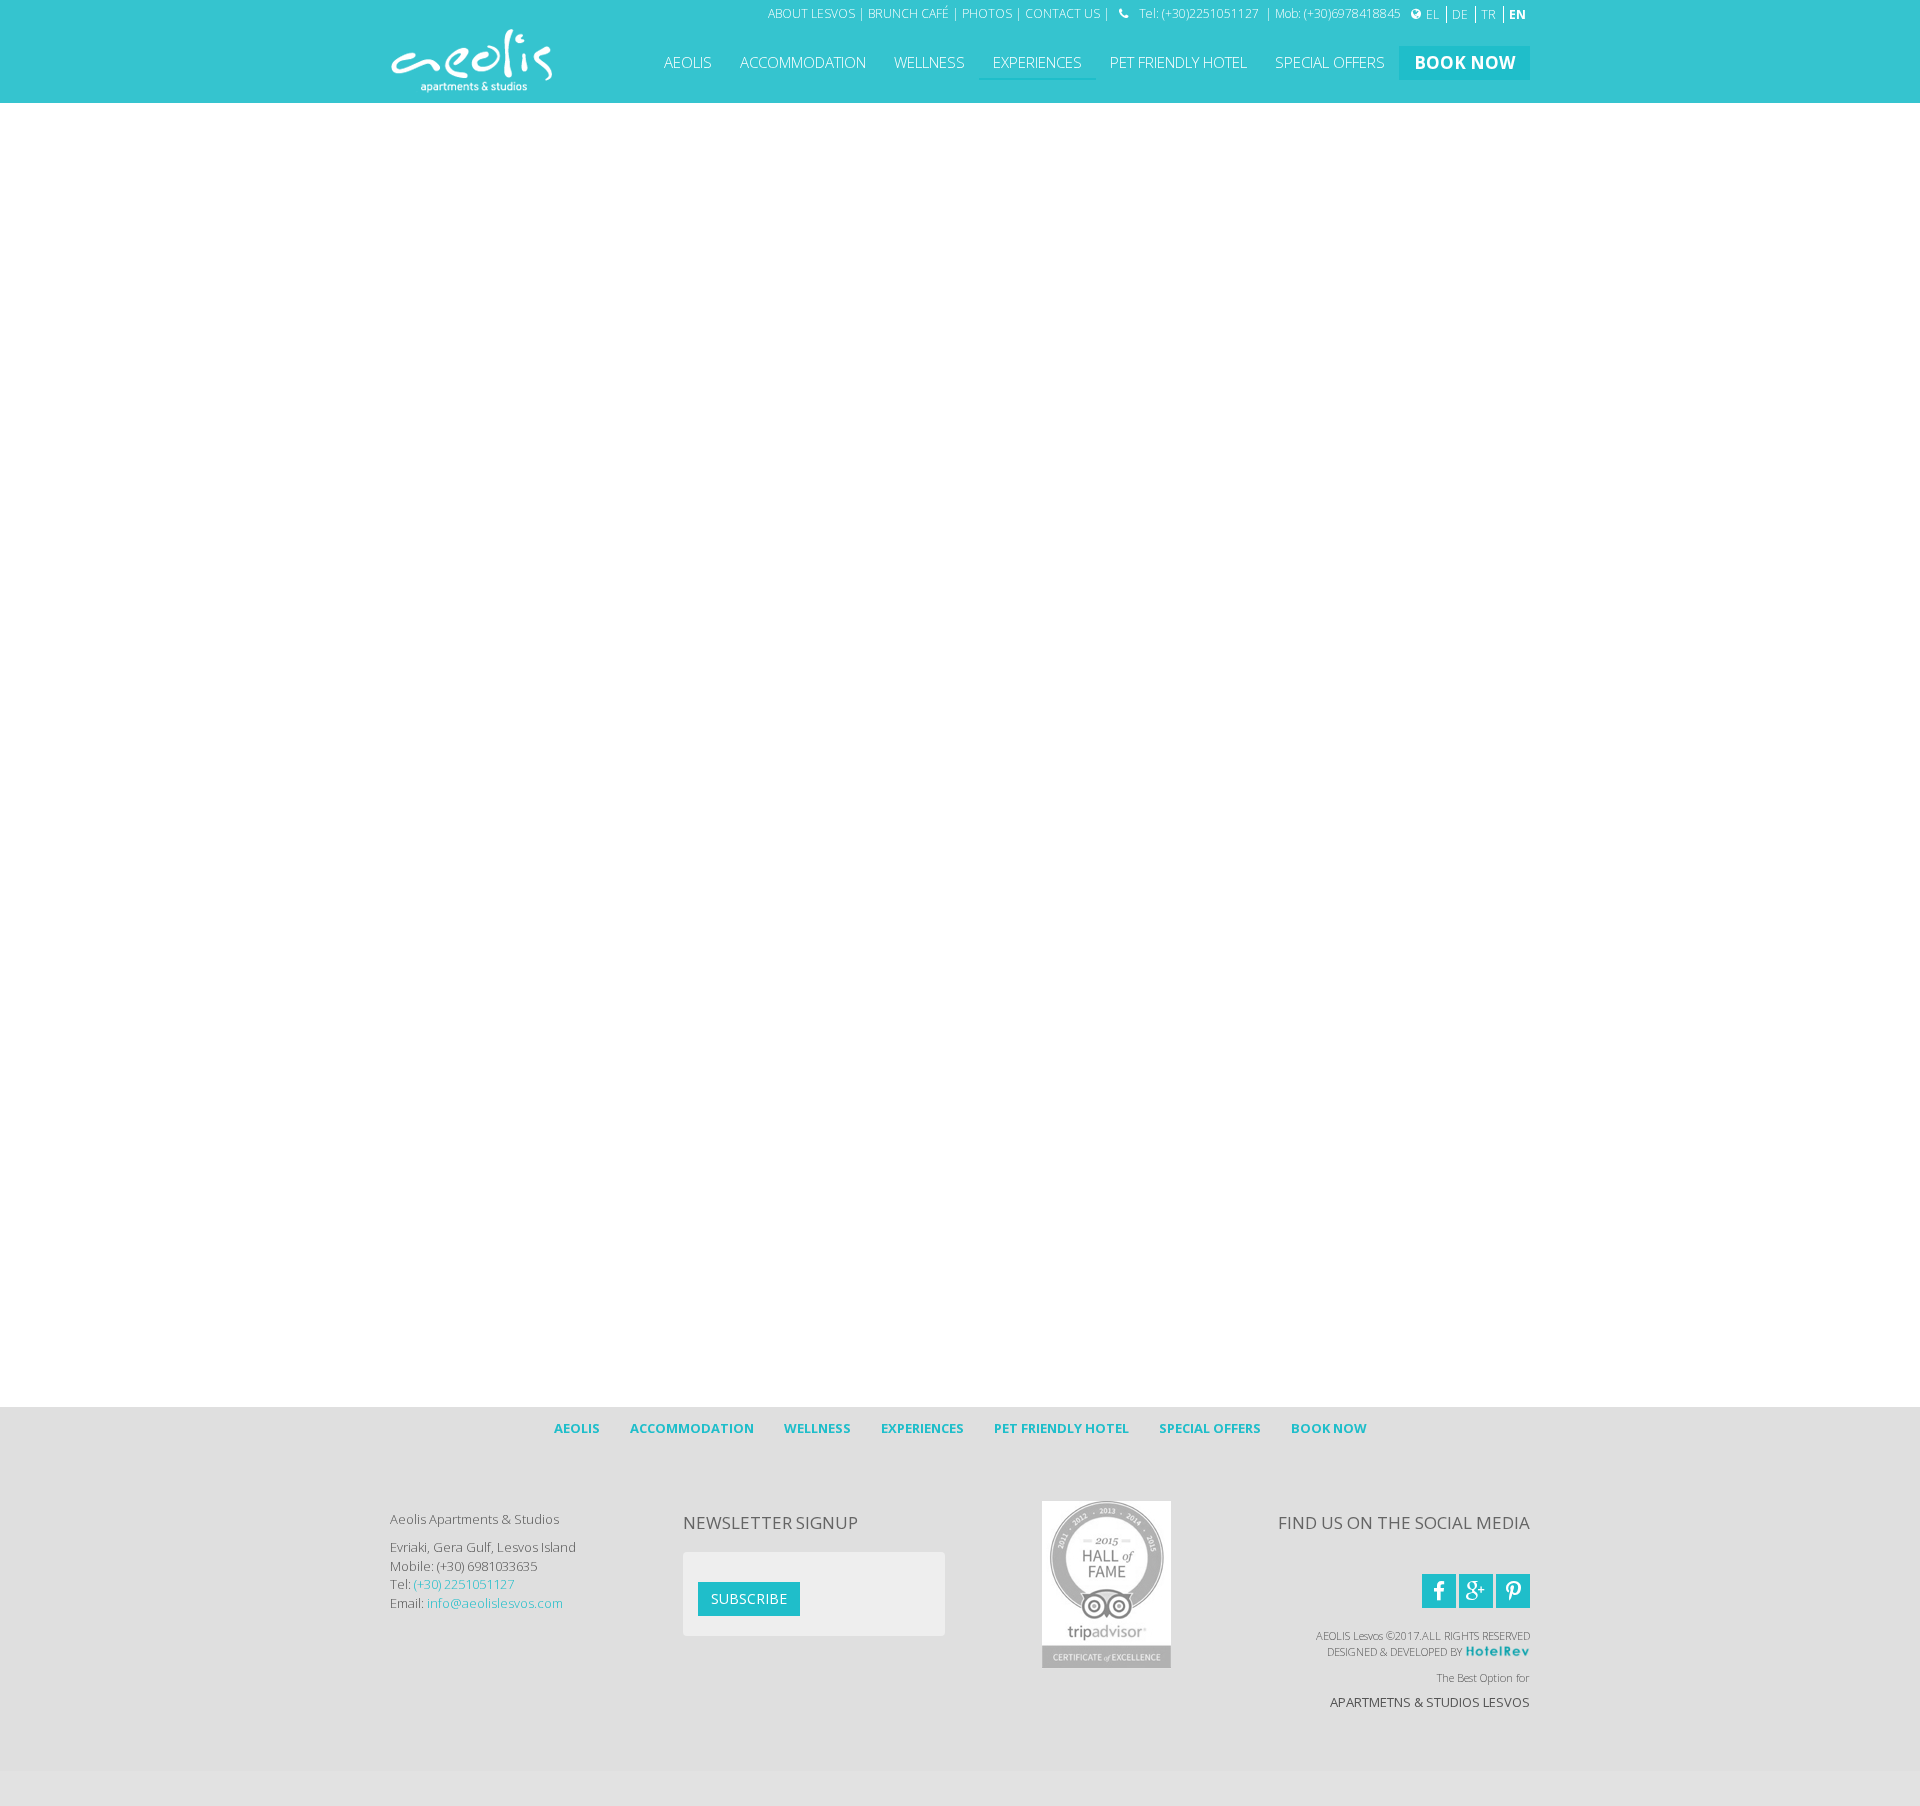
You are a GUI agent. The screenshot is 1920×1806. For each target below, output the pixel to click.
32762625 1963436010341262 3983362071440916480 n (1159, 1231)
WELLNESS (929, 62)
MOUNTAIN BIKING (465, 377)
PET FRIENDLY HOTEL (1178, 62)
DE (1461, 14)
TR (1490, 14)
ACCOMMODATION (803, 62)
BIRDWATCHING (456, 247)
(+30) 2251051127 (462, 1584)
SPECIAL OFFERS (1330, 62)
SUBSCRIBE (749, 1598)
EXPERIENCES (1037, 62)
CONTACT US (1062, 13)
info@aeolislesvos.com (511, 627)
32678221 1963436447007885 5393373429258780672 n (1089, 1231)
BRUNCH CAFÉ (908, 13)
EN (1517, 14)
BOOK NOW (1464, 62)
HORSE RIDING (454, 333)
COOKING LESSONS (471, 420)
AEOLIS (688, 62)
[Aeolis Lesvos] (471, 59)
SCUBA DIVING (453, 290)
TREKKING (437, 203)
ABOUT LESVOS (811, 13)
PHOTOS (987, 13)
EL (1434, 14)
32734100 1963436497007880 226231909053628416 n (1124, 1231)
